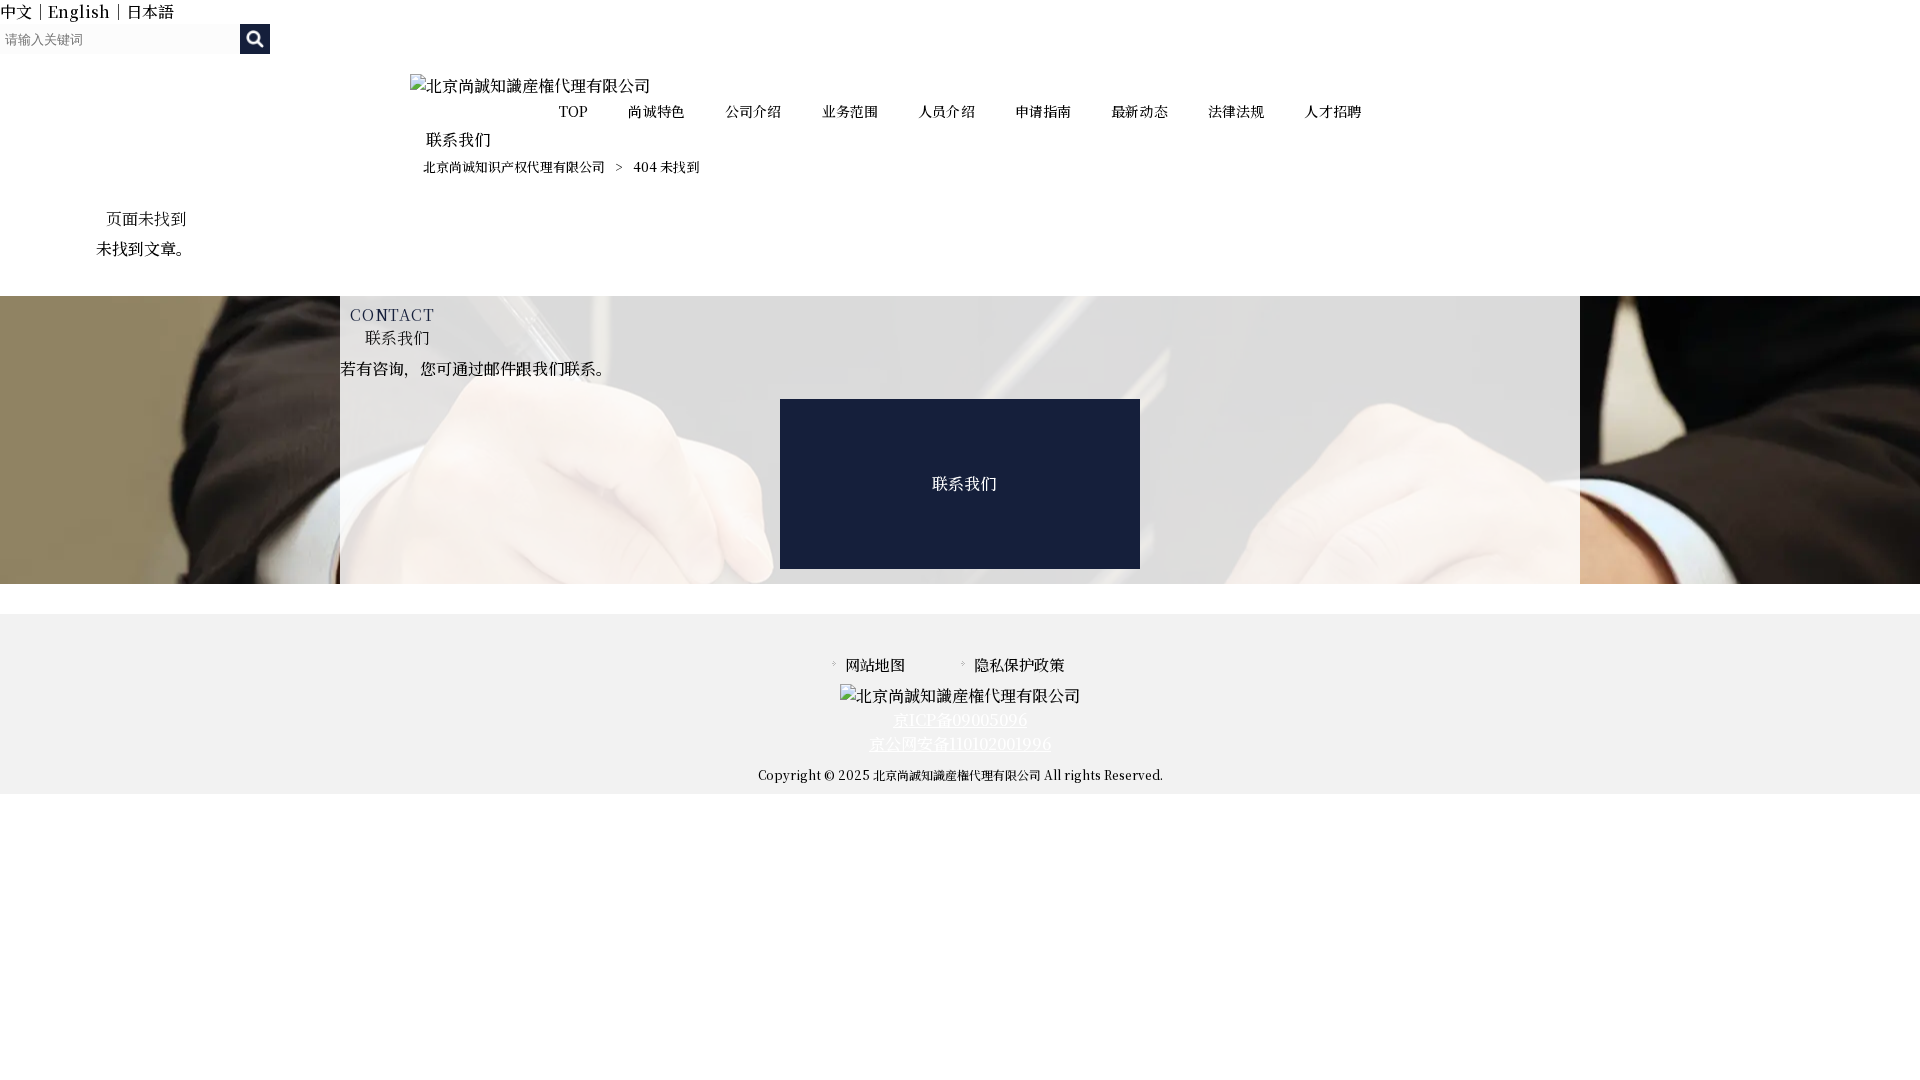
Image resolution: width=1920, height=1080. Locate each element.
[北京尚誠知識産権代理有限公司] (530, 85)
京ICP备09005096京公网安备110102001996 (960, 731)
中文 (16, 11)
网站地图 (875, 664)
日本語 (150, 11)
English (79, 11)
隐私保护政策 (1019, 664)
